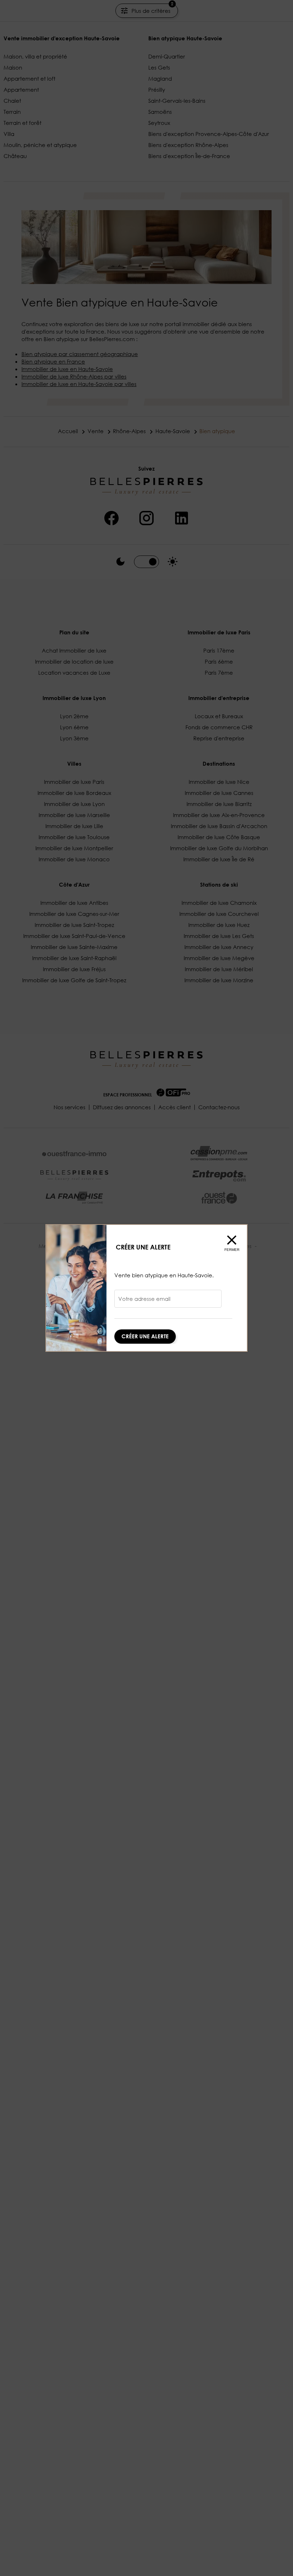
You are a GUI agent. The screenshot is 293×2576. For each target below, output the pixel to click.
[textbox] (168, 1301)
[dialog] (146, 1288)
